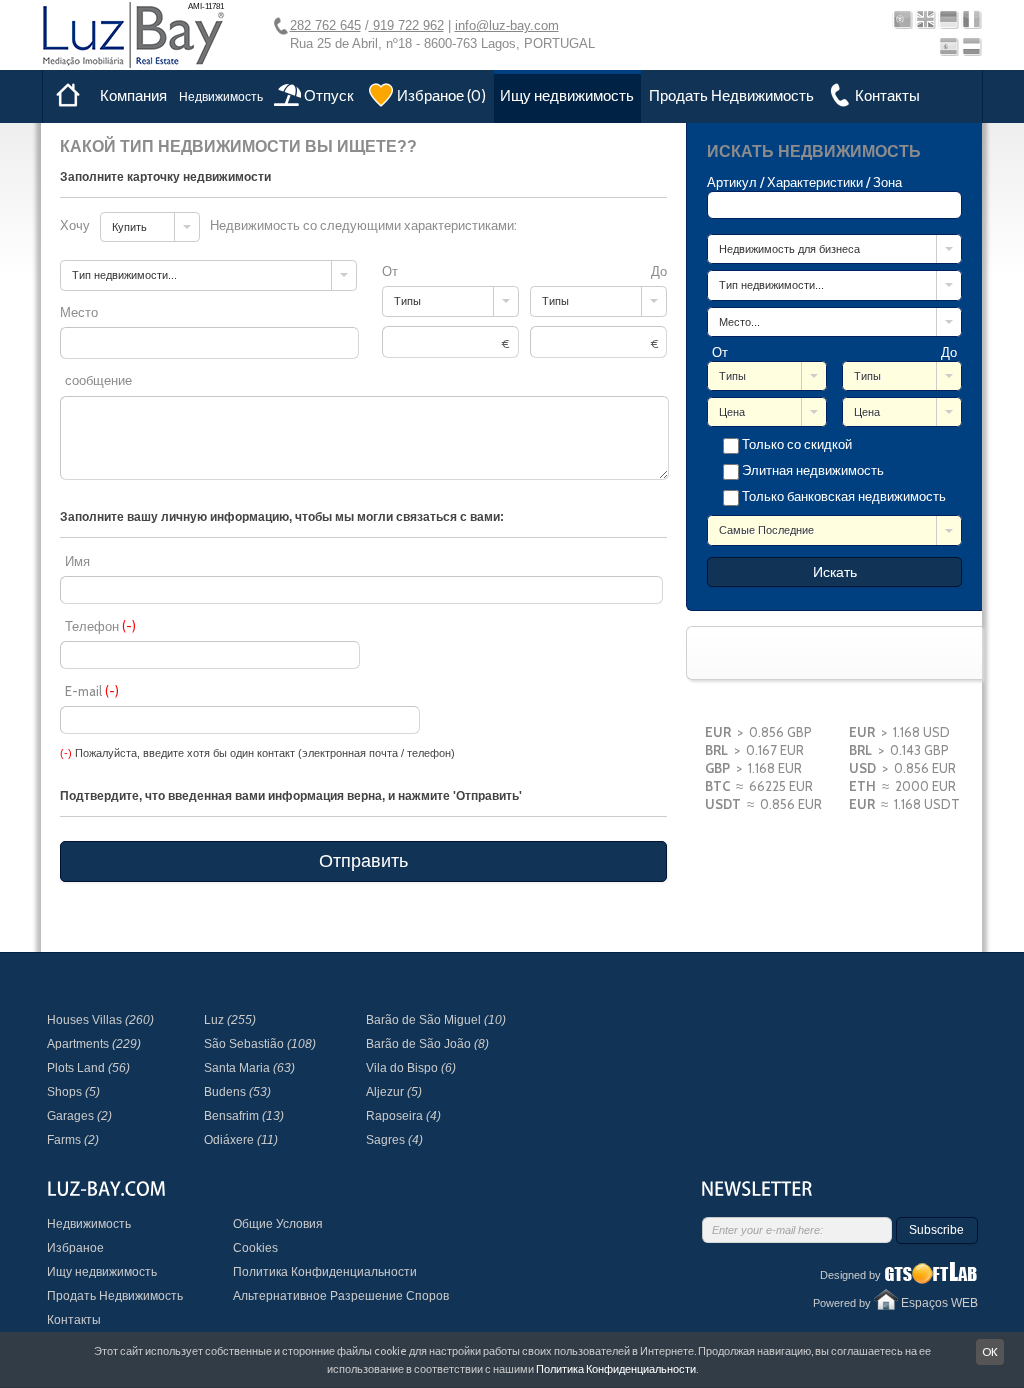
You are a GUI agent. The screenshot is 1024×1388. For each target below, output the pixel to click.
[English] (925, 19)
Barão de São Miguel (436, 1020)
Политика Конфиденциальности (325, 1272)
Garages (79, 1116)
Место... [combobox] (739, 322)
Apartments (94, 1044)
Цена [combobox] (732, 412)
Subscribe (936, 1230)
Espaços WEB (939, 1303)
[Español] (948, 46)
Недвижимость (221, 96)
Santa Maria (249, 1068)
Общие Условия (278, 1224)
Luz (230, 1020)
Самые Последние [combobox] (766, 530)
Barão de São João (427, 1044)
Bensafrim (244, 1116)
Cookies (255, 1248)
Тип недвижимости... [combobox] (771, 285)
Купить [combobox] (129, 227)
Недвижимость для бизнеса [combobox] (789, 249)
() (441, 96)
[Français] (971, 19)
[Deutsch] (948, 19)
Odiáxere (241, 1140)
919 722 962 (406, 25)
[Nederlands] (971, 46)
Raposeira (403, 1116)
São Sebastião (260, 1044)
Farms (73, 1140)
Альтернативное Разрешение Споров (341, 1296)
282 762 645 (325, 25)
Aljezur (394, 1092)
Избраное (75, 1248)
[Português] (902, 19)
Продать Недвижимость (731, 96)
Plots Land (88, 1068)
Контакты (74, 1320)
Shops (73, 1092)
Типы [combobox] (732, 376)
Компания (133, 96)
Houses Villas (100, 1020)
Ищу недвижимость (567, 96)
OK (990, 1351)
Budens (237, 1092)
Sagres (394, 1140)
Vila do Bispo (411, 1068)
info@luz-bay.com (507, 25)
